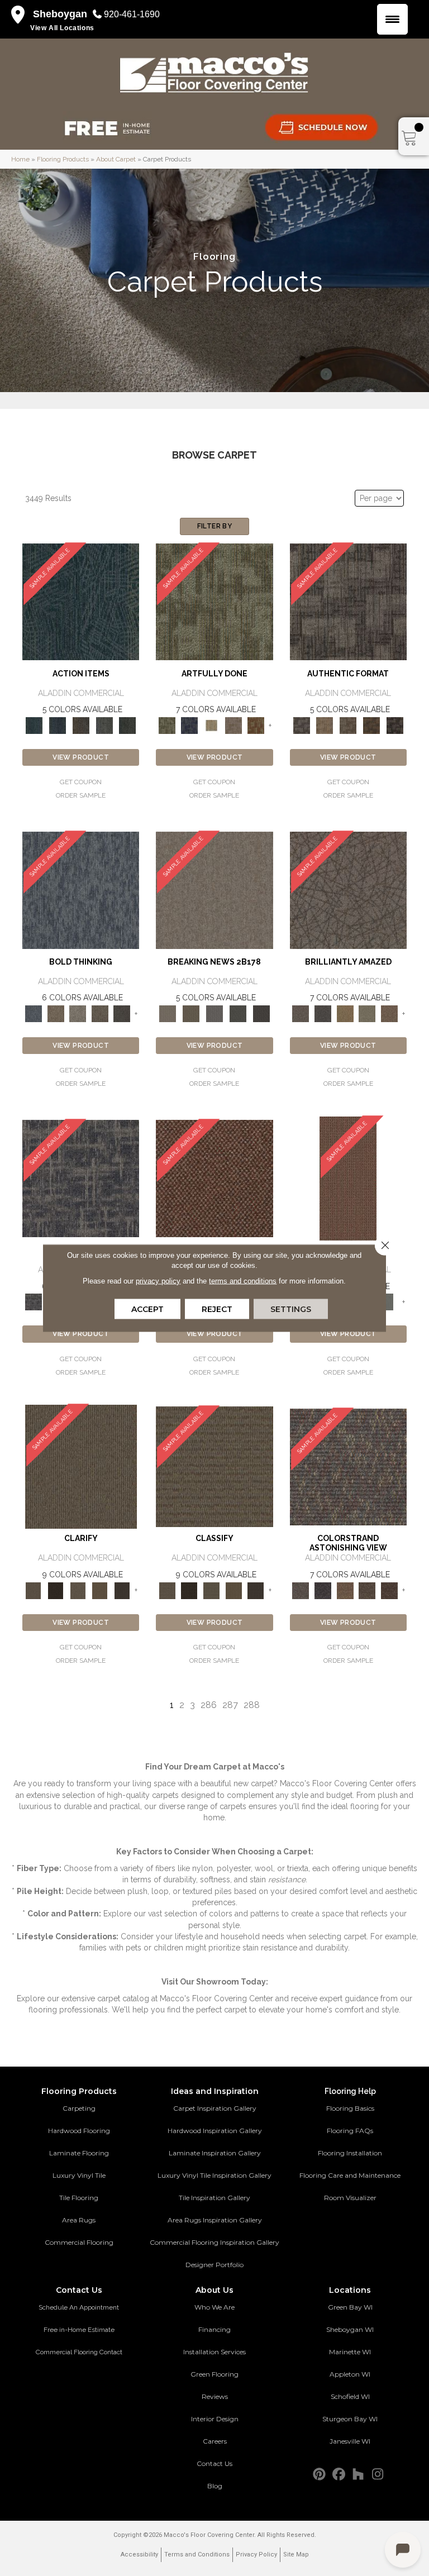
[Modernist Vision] (212, 725)
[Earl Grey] (104, 725)
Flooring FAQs (350, 2131)
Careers (215, 2441)
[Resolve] (81, 1466)
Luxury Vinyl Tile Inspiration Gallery (214, 2175)
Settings (291, 1309)
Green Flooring (214, 2374)
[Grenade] (56, 1013)
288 (252, 1705)
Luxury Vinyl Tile (79, 2175)
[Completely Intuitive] (345, 1013)
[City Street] (127, 725)
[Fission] (100, 1013)
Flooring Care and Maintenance (350, 2175)
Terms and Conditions (197, 2554)
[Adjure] (122, 1590)
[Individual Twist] (348, 725)
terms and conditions (243, 1281)
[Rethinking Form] (371, 725)
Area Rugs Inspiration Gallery (215, 2220)
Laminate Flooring (79, 2153)
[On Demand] (238, 1013)
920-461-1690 (132, 14)
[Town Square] (389, 1302)
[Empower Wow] (368, 1013)
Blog (215, 2486)
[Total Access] (261, 1013)
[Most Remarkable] (189, 725)
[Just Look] (389, 1590)
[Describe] (78, 1590)
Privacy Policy (256, 2554)
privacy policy (158, 1281)
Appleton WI (350, 2374)
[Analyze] (56, 1590)
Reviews (215, 2396)
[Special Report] (191, 1013)
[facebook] (339, 2475)
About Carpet (116, 159)
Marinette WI (350, 2352)
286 (209, 1705)
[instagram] (378, 2475)
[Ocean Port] (58, 725)
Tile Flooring (79, 2198)
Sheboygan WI (350, 2329)
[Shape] (81, 889)
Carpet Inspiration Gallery (215, 2108)
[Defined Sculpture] (325, 725)
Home (20, 159)
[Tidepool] (81, 601)
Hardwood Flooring (79, 2131)
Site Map (296, 2554)
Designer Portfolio (214, 2265)
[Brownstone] (81, 725)
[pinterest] (319, 2475)
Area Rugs (79, 2220)
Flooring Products (63, 159)
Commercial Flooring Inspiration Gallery (214, 2242)
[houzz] (358, 2475)
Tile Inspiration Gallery (214, 2198)
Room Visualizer (350, 2198)
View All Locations (62, 28)
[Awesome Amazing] (233, 725)
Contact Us (214, 2463)
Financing (214, 2329)
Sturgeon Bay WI (350, 2419)
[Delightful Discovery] (214, 601)
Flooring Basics (350, 2108)
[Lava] (78, 1013)
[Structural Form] (395, 725)
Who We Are (214, 2307)
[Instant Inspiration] (389, 1013)
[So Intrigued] (348, 889)
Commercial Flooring (79, 2242)
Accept (147, 1309)
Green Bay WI (350, 2307)
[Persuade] (100, 1590)
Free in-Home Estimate (79, 2330)
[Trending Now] (214, 889)
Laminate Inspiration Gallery (215, 2153)
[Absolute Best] (368, 1590)
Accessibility (139, 2554)
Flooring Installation (350, 2153)
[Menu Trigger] (392, 19)
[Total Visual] (345, 1590)
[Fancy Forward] (348, 1466)
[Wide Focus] (323, 1590)
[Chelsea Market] (214, 1178)
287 (230, 1705)
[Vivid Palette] (256, 725)
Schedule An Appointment (79, 2307)
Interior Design (215, 2419)
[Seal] (122, 1013)
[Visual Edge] (348, 601)
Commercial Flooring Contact (79, 2352)
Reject (217, 1309)
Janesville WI (350, 2441)
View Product (81, 757)
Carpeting (79, 2108)
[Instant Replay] (214, 1013)
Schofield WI (350, 2396)
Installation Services (214, 2352)
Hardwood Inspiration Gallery (215, 2131)
